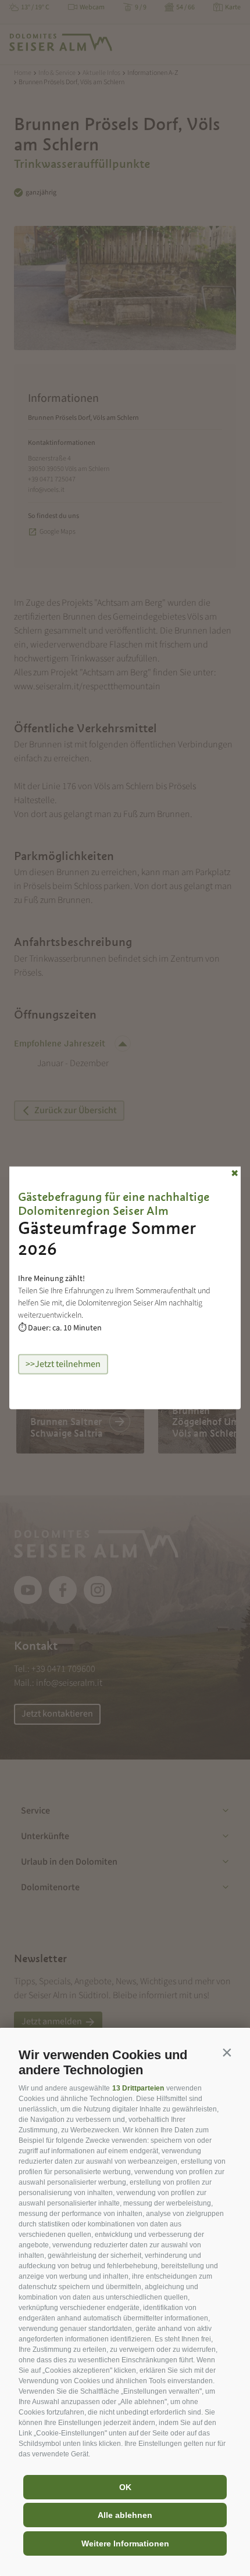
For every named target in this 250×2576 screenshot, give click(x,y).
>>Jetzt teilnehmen (63, 1364)
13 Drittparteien (138, 2088)
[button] (227, 2052)
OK (125, 2487)
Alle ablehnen (125, 2515)
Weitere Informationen (125, 2543)
